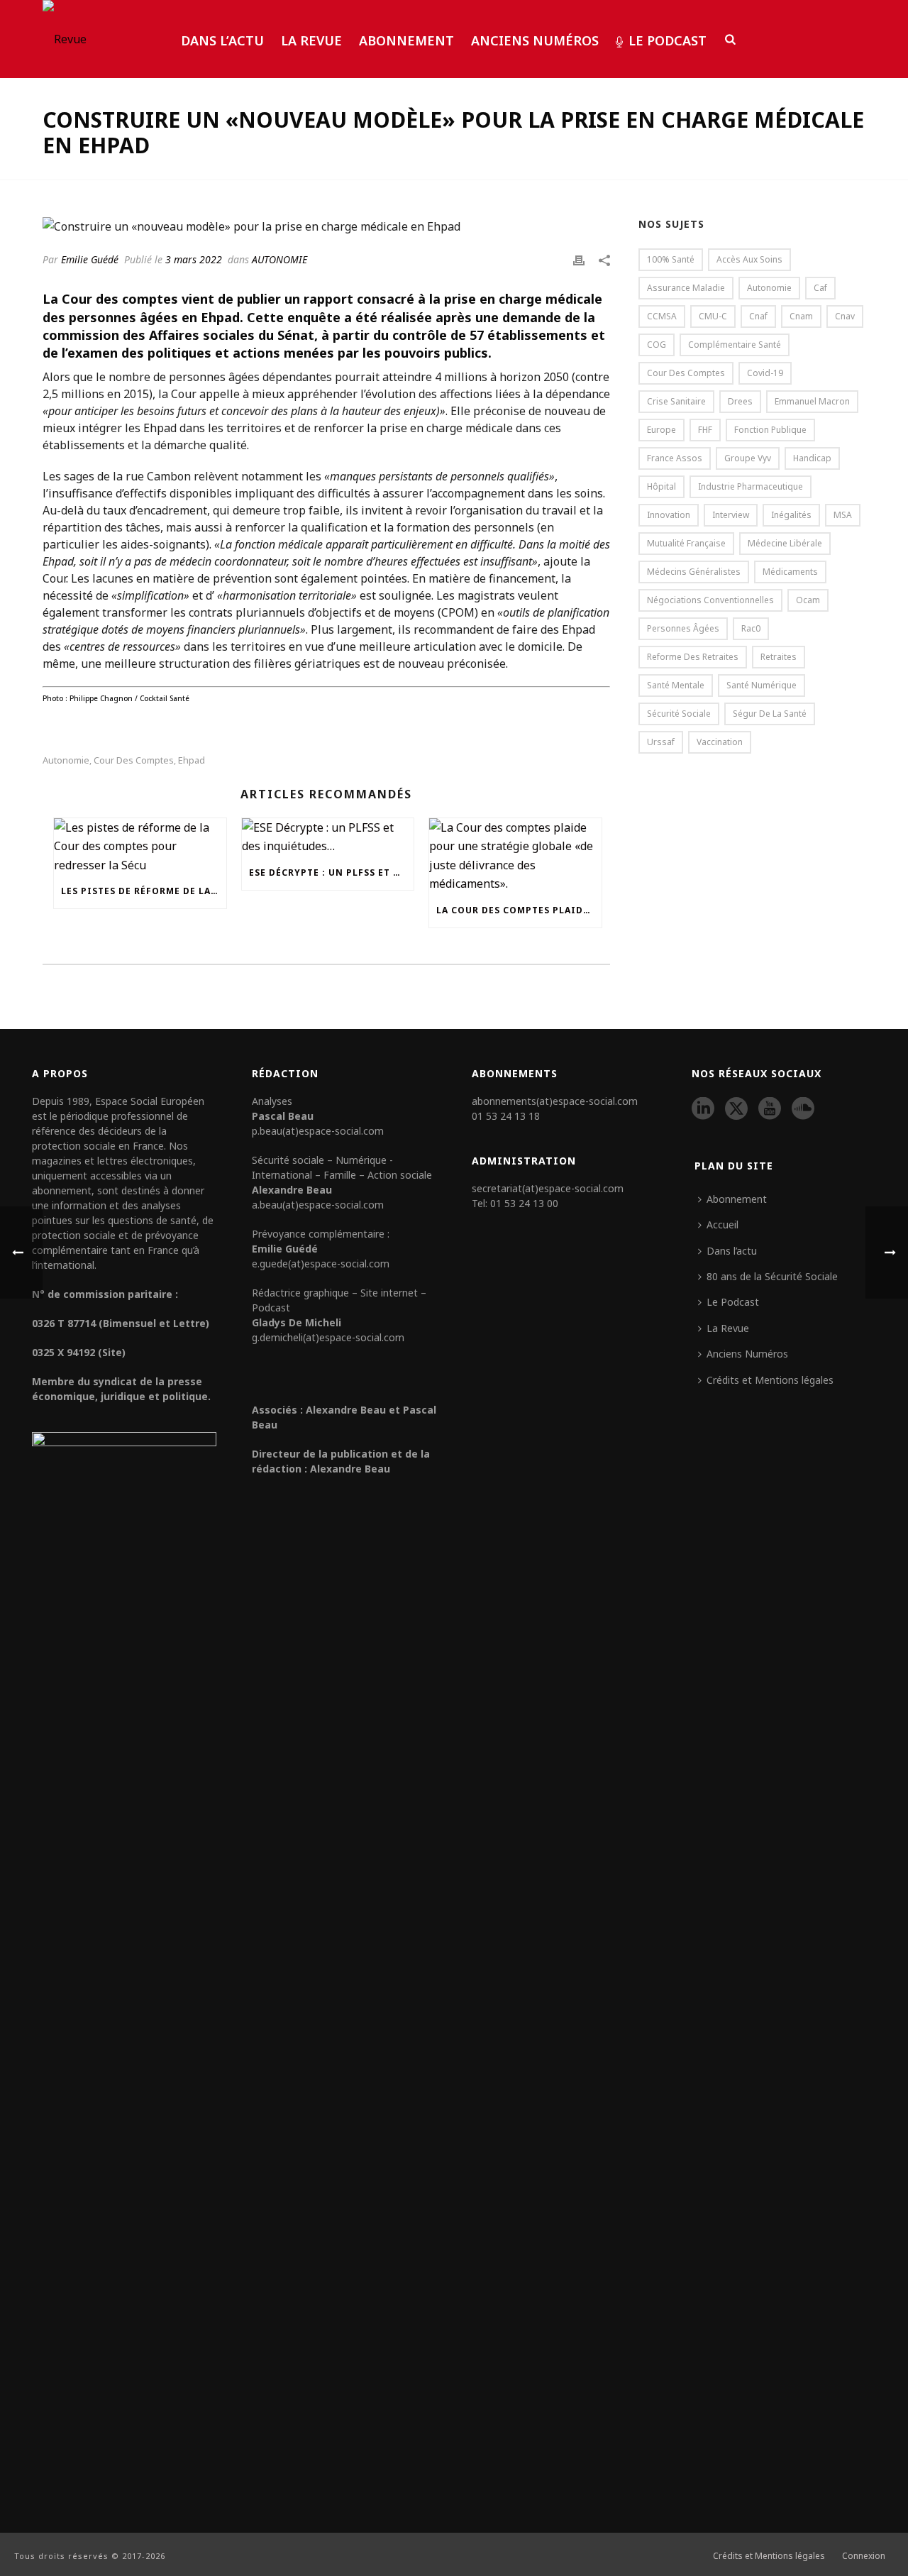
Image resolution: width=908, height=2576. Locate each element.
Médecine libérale (785, 543)
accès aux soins (749, 259)
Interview (731, 515)
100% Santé (671, 259)
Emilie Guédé (90, 259)
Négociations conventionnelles (710, 600)
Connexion (864, 2556)
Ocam (808, 600)
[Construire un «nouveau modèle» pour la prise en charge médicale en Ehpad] (326, 226)
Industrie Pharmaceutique (751, 486)
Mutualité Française (686, 543)
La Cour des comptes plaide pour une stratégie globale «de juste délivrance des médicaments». (519, 910)
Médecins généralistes (694, 572)
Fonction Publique (770, 430)
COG (657, 345)
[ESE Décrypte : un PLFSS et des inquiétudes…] (328, 837)
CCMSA (662, 316)
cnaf (758, 316)
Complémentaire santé (735, 345)
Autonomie (66, 760)
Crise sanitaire (676, 401)
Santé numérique (762, 685)
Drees (740, 401)
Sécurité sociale (679, 714)
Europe (661, 430)
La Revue (311, 40)
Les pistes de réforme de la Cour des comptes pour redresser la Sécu (144, 891)
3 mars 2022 (194, 259)
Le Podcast (668, 40)
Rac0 (751, 628)
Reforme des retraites (693, 657)
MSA (843, 515)
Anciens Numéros (535, 40)
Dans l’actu (222, 40)
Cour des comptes (134, 760)
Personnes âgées (683, 628)
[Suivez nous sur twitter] (736, 1109)
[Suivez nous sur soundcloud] (803, 1109)
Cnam (801, 316)
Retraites (779, 657)
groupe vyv (748, 458)
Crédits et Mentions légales (770, 1380)
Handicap (812, 458)
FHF (705, 430)
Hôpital (661, 486)
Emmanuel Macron (812, 401)
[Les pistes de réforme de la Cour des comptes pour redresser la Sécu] (140, 846)
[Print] (579, 259)
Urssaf (661, 742)
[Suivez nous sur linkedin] (703, 1109)
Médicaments (790, 572)
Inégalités (791, 515)
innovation (669, 515)
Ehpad (192, 760)
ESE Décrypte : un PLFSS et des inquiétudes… (332, 873)
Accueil (722, 1224)
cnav (845, 316)
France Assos (675, 458)
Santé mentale (676, 685)
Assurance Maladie (686, 288)
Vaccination (720, 742)
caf (820, 288)
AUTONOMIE (279, 259)
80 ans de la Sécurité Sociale (772, 1276)
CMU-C (713, 316)
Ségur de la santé (770, 714)
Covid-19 (765, 373)
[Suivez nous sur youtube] (770, 1109)
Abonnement (406, 40)
